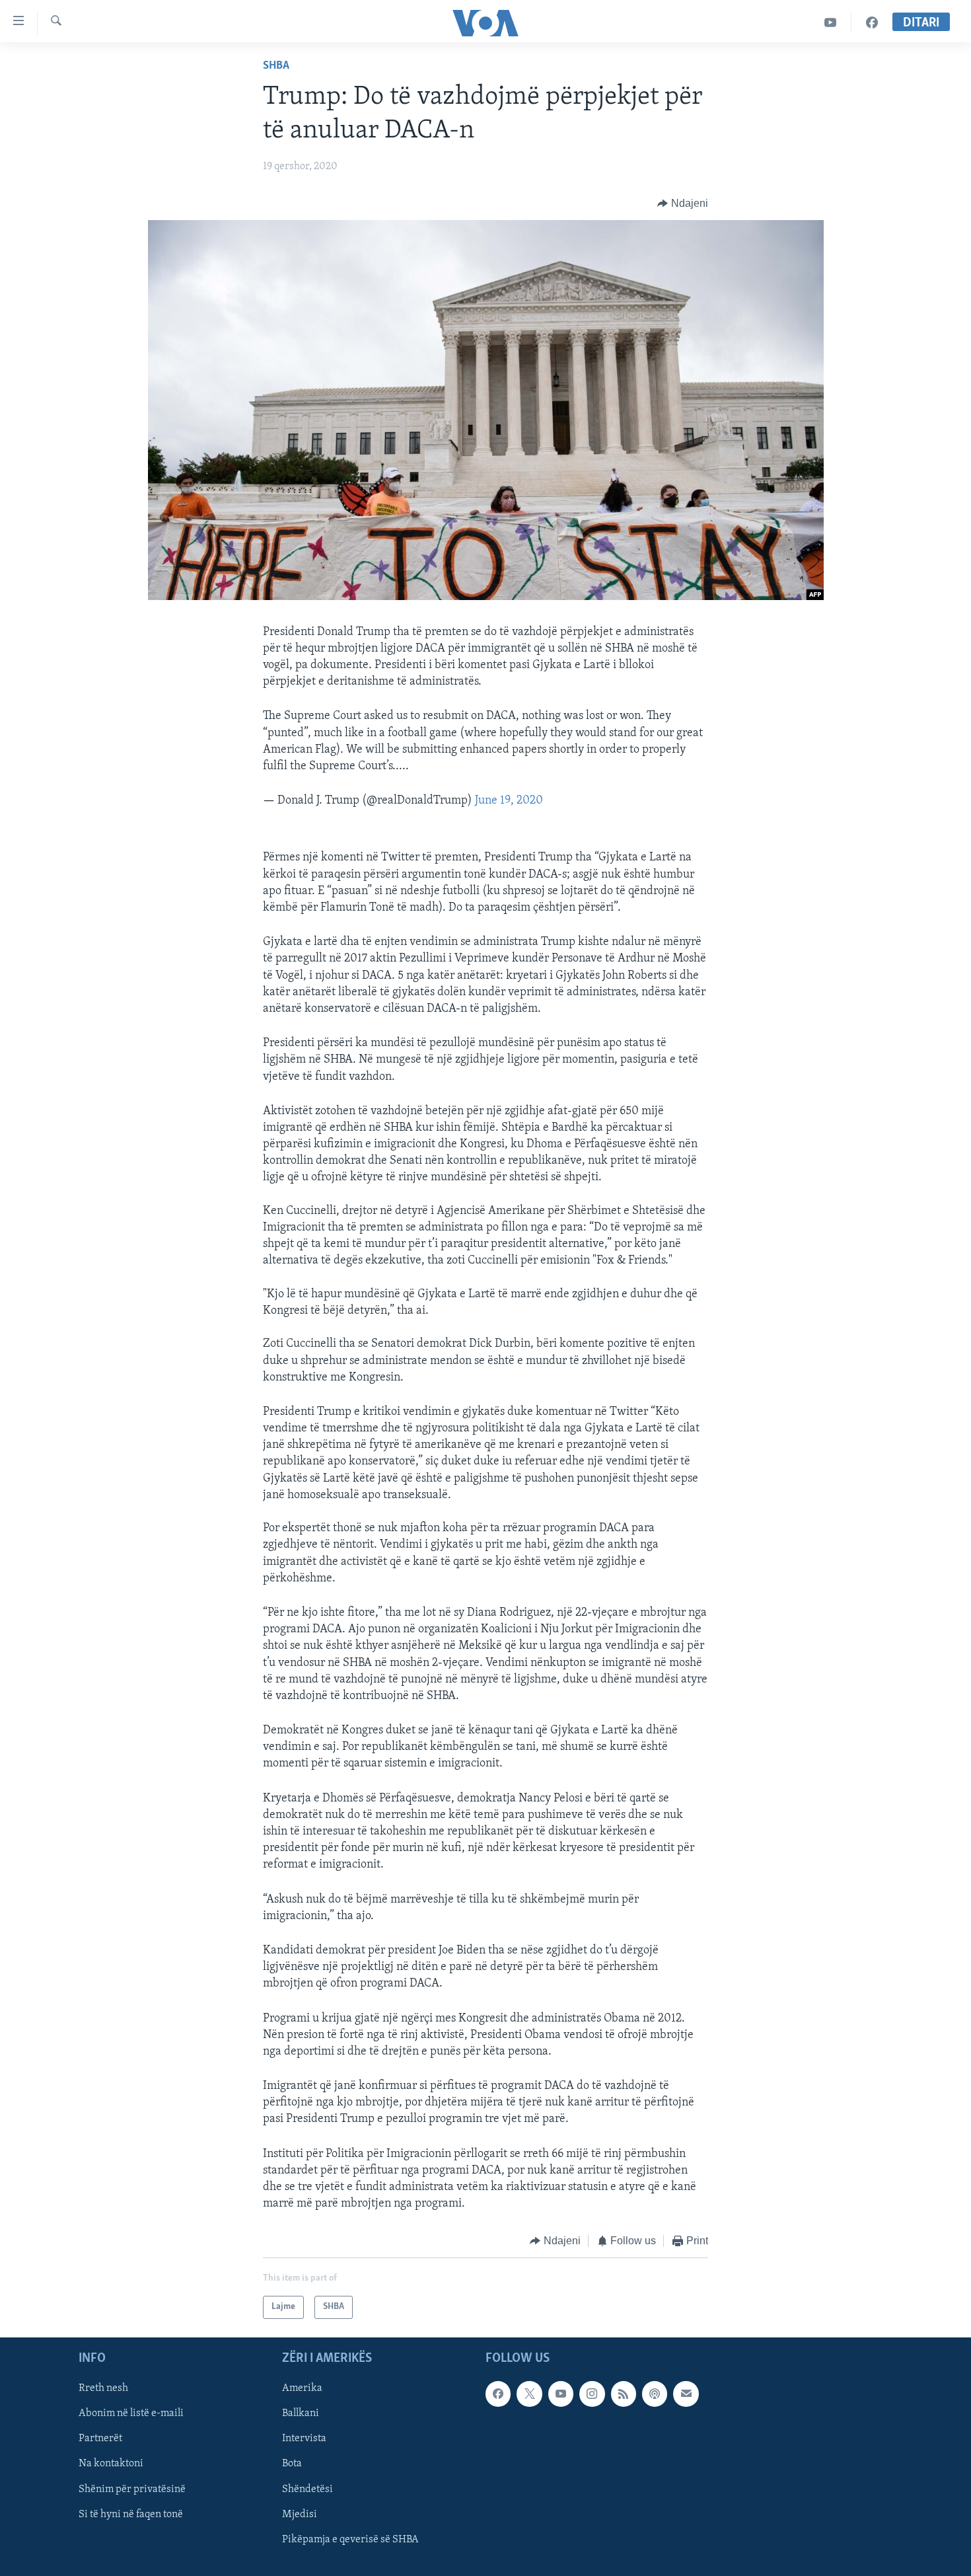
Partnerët (100, 2439)
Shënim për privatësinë (132, 2489)
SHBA (276, 66)
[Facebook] (872, 23)
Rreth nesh (103, 2388)
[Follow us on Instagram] (592, 2394)
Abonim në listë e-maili (131, 2413)
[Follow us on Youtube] (561, 2394)
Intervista (304, 2439)
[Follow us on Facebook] (498, 2394)
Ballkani (301, 2413)
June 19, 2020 (509, 801)
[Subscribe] (686, 2394)
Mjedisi (300, 2515)
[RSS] (624, 2394)
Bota (292, 2464)
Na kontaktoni (111, 2464)
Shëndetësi (307, 2489)
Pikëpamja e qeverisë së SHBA (350, 2540)
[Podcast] (655, 2394)
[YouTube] (831, 23)
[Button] (683, 204)
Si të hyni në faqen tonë (131, 2515)
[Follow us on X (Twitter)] (529, 2394)
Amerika (302, 2388)
